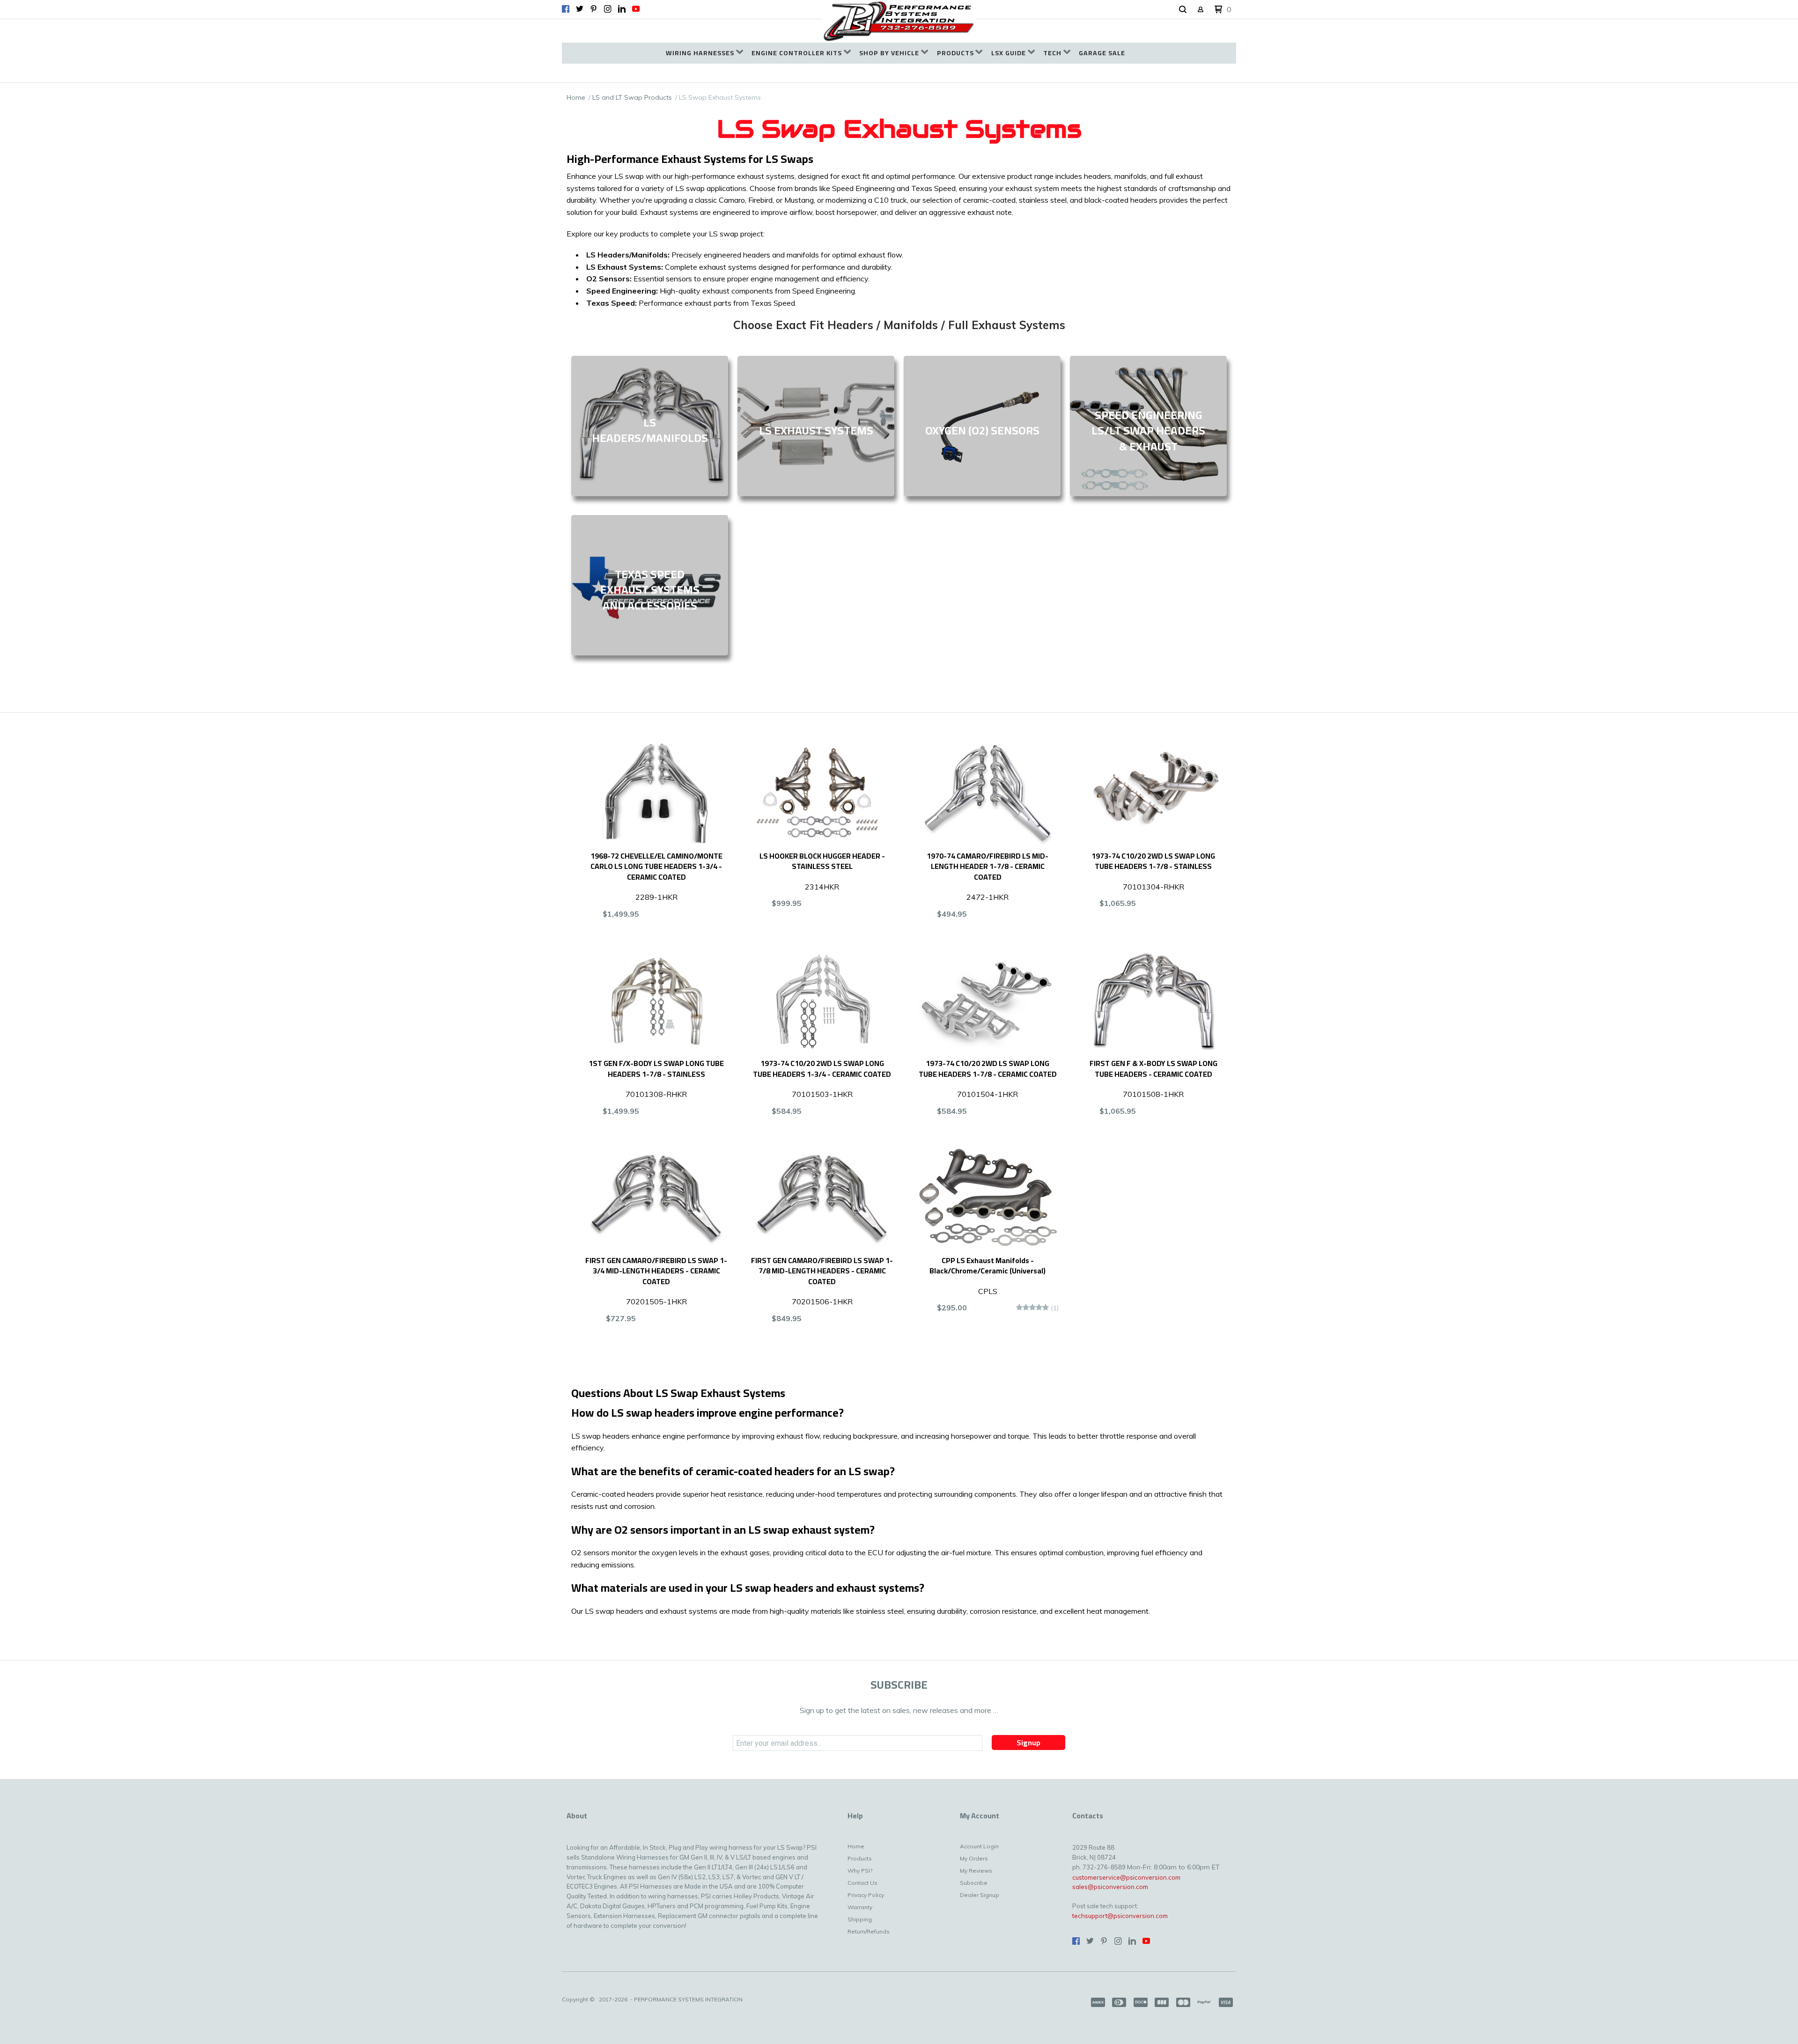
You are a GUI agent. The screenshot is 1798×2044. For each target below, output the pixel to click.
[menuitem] (704, 53)
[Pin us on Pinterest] (594, 9)
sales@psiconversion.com (1110, 1887)
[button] (1183, 10)
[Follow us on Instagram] (608, 9)
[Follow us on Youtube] (636, 9)
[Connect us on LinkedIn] (622, 9)
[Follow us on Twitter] (580, 9)
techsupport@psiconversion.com (1120, 1916)
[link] (650, 426)
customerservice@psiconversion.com (1126, 1877)
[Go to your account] (1201, 10)
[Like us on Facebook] (566, 9)
